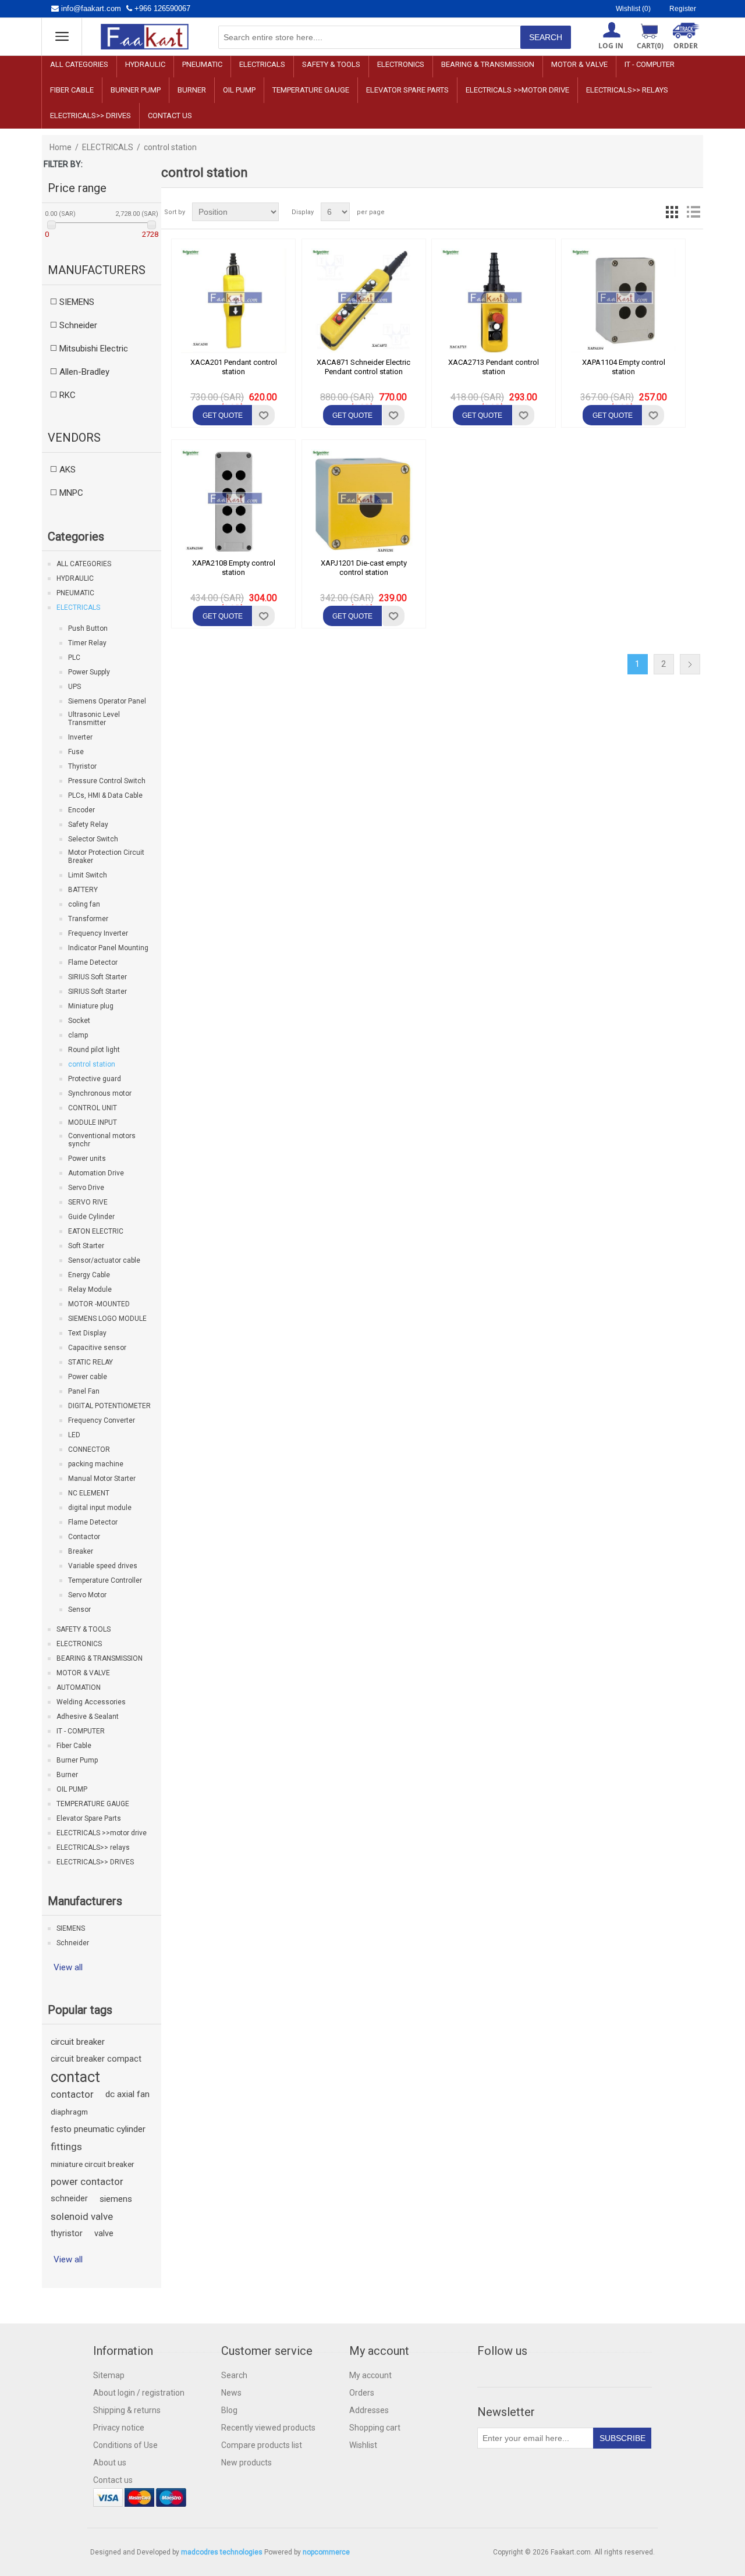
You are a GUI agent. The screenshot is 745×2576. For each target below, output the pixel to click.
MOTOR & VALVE (579, 64)
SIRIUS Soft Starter (97, 977)
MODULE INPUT (93, 1122)
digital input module (100, 1508)
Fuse (76, 752)
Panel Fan (84, 1391)
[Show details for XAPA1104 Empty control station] (623, 301)
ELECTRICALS (262, 64)
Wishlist (363, 2445)
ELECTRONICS (401, 64)
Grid (672, 212)
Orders (362, 2393)
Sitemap (109, 2375)
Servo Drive (86, 1188)
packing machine (96, 1464)
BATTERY (83, 890)
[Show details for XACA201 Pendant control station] (233, 301)
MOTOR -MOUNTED (99, 1304)
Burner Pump (136, 90)
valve (104, 2234)
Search (234, 2375)
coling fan (84, 904)
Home (61, 147)
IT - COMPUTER (650, 64)
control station (92, 1064)
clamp (78, 1035)
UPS (74, 687)
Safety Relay (88, 825)
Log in (611, 46)
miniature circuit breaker (93, 2164)
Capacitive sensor (97, 1348)
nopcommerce (326, 2552)
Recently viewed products (268, 2428)
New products (246, 2463)
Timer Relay (87, 643)
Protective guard (95, 1079)
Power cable (88, 1377)
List (693, 212)
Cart (650, 46)
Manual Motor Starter (102, 1479)
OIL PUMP (239, 90)
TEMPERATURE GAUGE (311, 90)
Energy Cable (89, 1275)
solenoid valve (82, 2216)
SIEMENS (71, 1928)
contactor (72, 2094)
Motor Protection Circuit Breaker (106, 857)
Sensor (79, 1609)
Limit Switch (88, 875)
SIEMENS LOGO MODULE (107, 1319)
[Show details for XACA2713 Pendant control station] (494, 301)
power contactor (87, 2181)
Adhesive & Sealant (88, 1717)
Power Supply (89, 672)
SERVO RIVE (88, 1202)
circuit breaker (78, 2042)
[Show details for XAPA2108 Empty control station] (233, 502)
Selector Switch (93, 839)
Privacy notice (119, 2428)
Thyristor (82, 766)
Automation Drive (96, 1173)
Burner (192, 90)
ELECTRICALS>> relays (627, 90)
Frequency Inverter (98, 933)
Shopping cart (375, 2428)
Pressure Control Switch (107, 781)
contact (75, 2077)
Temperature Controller (105, 1580)
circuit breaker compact (96, 2059)
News (231, 2393)
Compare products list (262, 2445)
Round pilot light (94, 1050)
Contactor (84, 1537)
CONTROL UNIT (93, 1108)
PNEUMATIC (202, 64)
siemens (116, 2199)
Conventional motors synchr (102, 1140)
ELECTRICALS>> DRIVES (91, 116)
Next (690, 664)
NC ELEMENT (89, 1493)
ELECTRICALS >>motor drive (517, 90)
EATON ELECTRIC (96, 1231)
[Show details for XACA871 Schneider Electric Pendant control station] (364, 301)
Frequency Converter (102, 1420)
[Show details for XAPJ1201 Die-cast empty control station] (364, 502)
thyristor (67, 2234)
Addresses (369, 2410)
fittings (66, 2147)
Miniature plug (91, 1006)
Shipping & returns (127, 2410)
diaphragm (69, 2112)
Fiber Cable (72, 90)
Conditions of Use (125, 2445)
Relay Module (90, 1289)
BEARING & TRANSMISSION (488, 64)
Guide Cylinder (91, 1217)
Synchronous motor (100, 1093)
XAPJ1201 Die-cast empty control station (364, 568)
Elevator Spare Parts (407, 90)
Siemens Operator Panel (107, 701)
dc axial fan (127, 2094)
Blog (229, 2410)
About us (110, 2463)
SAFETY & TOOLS (331, 64)
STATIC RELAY (91, 1362)
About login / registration (139, 2393)
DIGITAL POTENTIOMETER (109, 1406)
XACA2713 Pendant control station (494, 367)
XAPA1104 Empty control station (624, 367)
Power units (87, 1159)
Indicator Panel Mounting (108, 948)
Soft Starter (86, 1246)
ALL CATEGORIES (79, 64)
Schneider (73, 1943)
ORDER (686, 46)
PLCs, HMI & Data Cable (105, 795)
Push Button (88, 628)
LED (74, 1435)
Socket (79, 1021)
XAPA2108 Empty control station (234, 568)
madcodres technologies (222, 2552)
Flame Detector (93, 962)
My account (370, 2375)
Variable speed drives (103, 1566)
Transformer (88, 919)
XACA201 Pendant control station (234, 367)
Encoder (81, 810)
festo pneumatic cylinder (98, 2129)
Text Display (87, 1333)
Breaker (81, 1551)
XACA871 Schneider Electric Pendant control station (363, 367)
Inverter (80, 737)
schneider (69, 2199)
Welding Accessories (91, 1702)
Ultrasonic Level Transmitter (94, 719)
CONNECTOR (89, 1449)
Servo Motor (87, 1595)
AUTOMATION (79, 1687)
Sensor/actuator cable (104, 1260)
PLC (74, 658)
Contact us (170, 116)
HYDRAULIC (145, 64)
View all (68, 1967)
